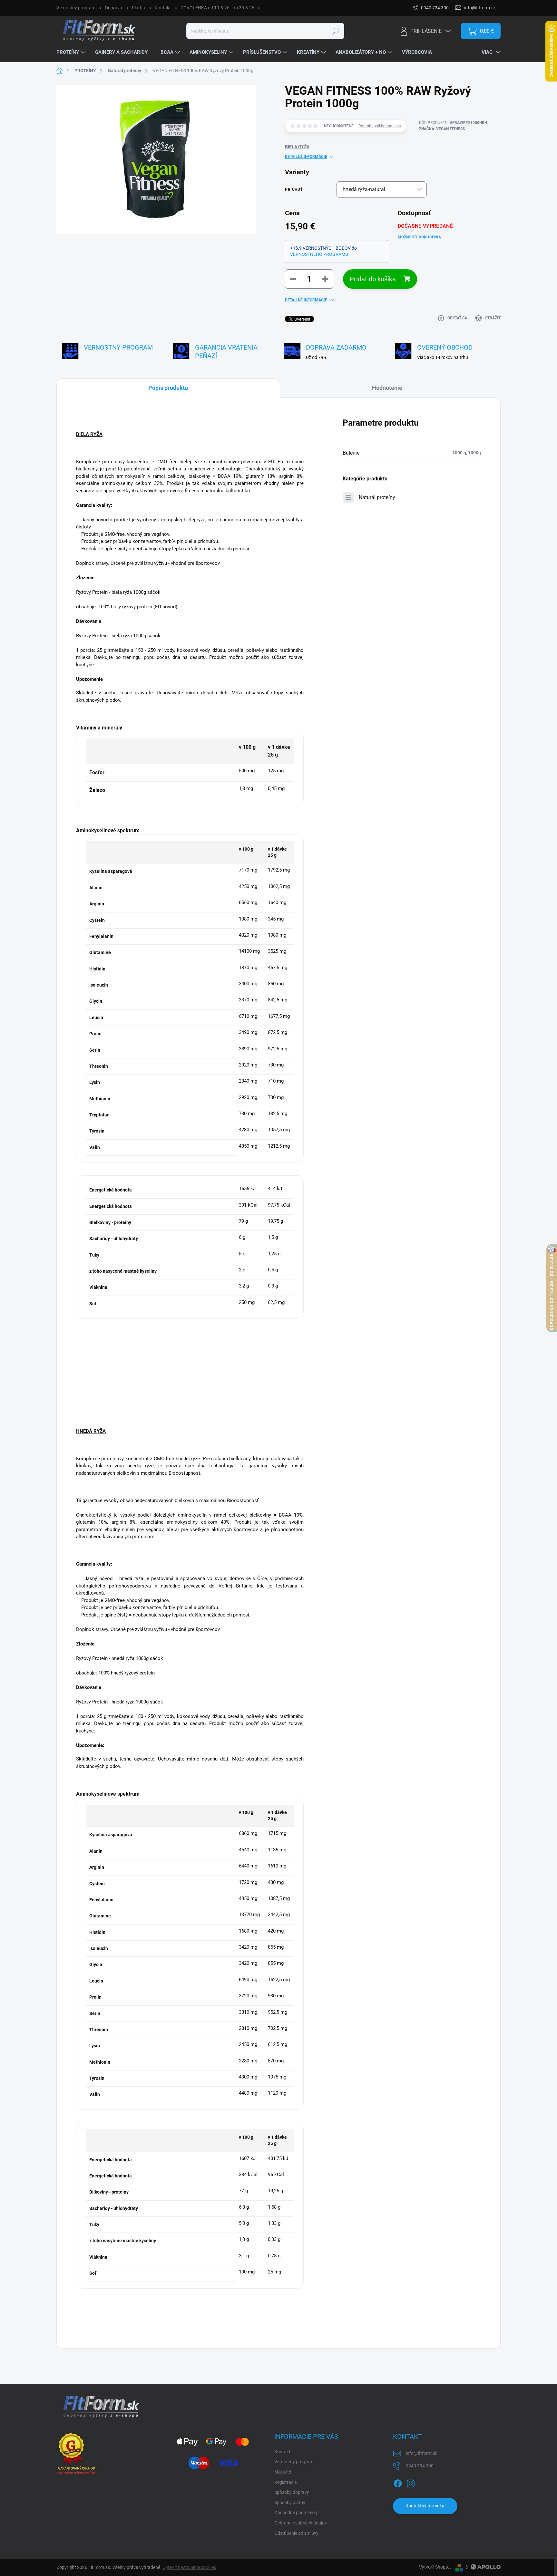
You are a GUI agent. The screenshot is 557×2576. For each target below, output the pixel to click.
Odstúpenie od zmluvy (296, 2533)
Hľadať (336, 31)
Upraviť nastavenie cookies (189, 2567)
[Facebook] (398, 2482)
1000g (474, 453)
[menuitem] (72, 53)
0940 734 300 (420, 2466)
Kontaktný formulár (425, 2506)
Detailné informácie (306, 157)
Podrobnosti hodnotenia (380, 126)
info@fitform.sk (422, 2453)
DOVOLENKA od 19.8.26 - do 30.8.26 (217, 8)
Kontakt (163, 8)
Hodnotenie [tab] (387, 388)
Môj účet (283, 2472)
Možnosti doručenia (419, 237)
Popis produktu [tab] (168, 388)
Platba (138, 8)
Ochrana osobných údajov (301, 2523)
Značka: (442, 129)
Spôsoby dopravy (292, 2492)
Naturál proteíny (377, 497)
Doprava (114, 8)
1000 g (459, 453)
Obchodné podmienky (296, 2513)
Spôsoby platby (290, 2503)
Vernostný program (76, 8)
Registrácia (286, 2482)
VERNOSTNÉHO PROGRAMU (319, 254)
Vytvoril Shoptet (435, 2567)
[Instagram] (411, 2482)
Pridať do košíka (373, 279)
